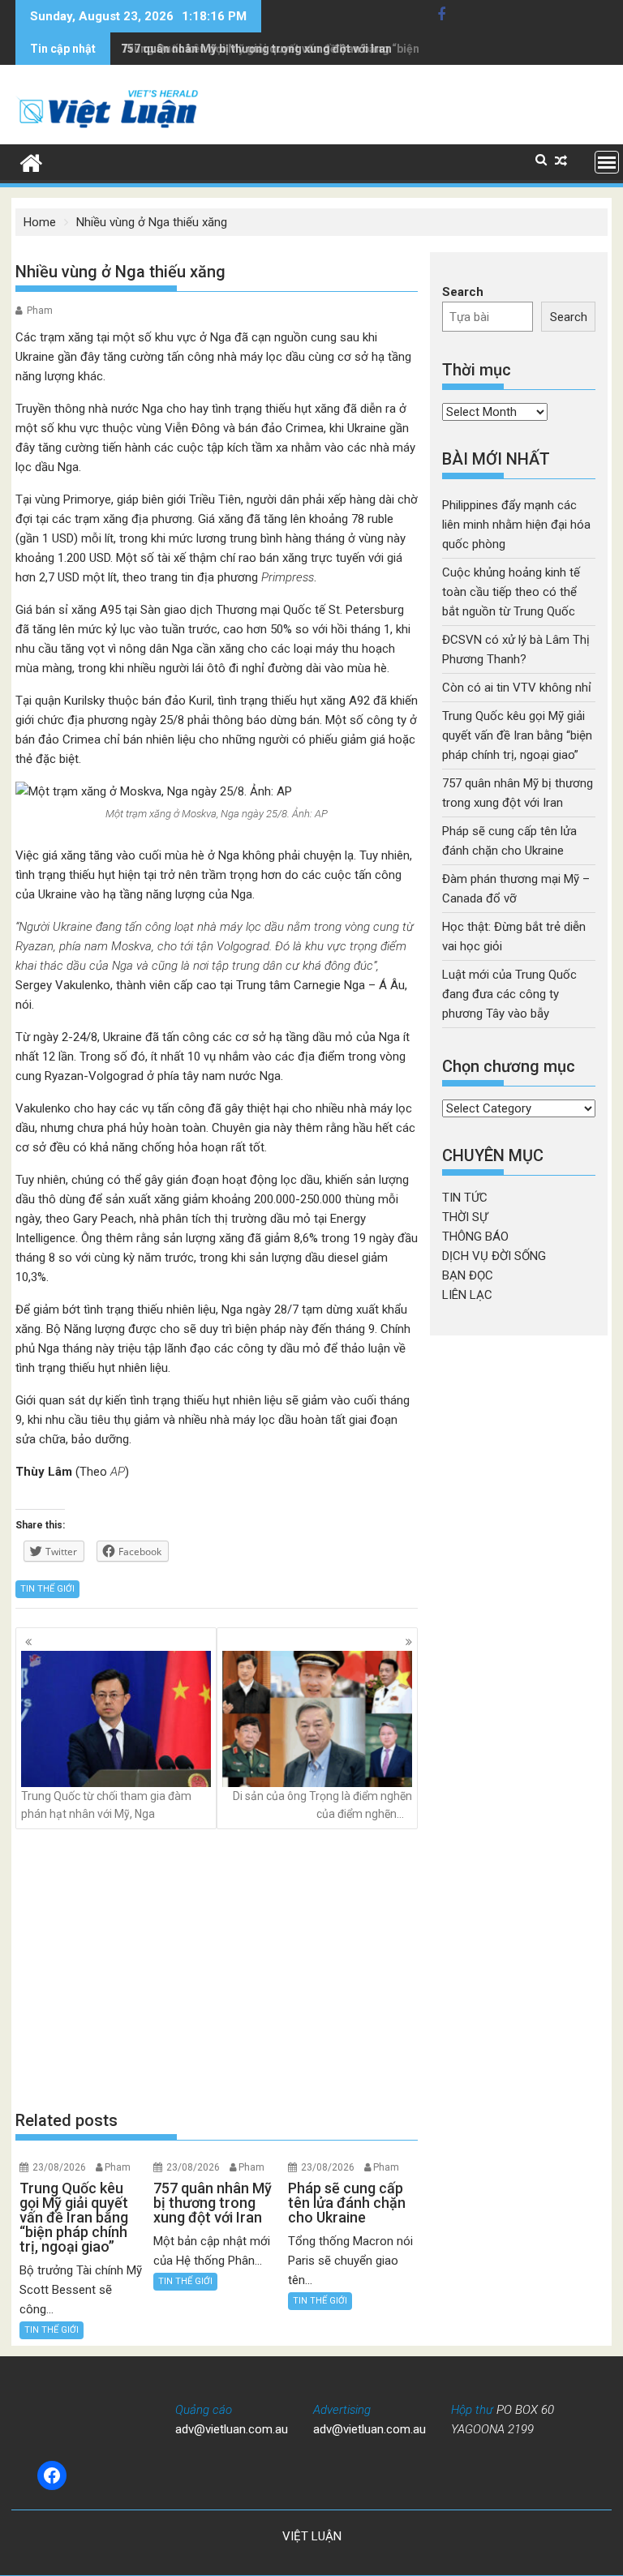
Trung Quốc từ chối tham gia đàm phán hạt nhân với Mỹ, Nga (106, 1805)
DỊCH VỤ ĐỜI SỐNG (494, 1256)
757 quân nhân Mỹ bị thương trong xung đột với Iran (256, 49)
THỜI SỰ (465, 1217)
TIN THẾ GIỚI (47, 1589)
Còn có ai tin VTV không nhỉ (517, 688)
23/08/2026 (59, 2167)
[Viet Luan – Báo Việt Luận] (31, 161)
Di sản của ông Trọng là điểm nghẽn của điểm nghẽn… (322, 1805)
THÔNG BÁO (475, 1237)
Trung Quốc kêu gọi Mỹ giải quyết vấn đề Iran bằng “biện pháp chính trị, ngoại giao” (517, 735)
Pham (40, 311)
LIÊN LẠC (467, 1295)
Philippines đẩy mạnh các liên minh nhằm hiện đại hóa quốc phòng (516, 525)
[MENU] (607, 162)
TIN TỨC (465, 1198)
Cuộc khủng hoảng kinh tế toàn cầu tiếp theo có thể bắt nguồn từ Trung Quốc (511, 592)
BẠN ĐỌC (468, 1275)
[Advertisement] (217, 1969)
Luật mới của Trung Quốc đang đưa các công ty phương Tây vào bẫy (509, 994)
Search (463, 292)
